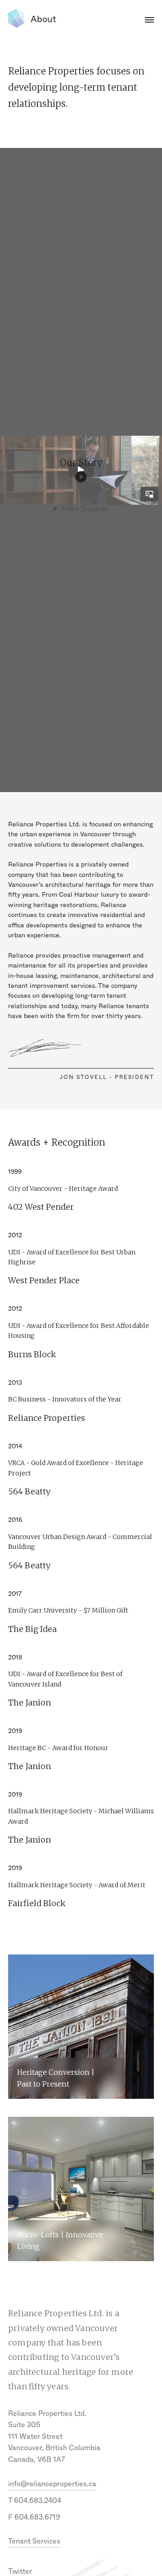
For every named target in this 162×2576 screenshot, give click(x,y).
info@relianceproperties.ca (52, 2484)
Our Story (81, 470)
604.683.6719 (37, 2517)
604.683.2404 (38, 2500)
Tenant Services (34, 2541)
